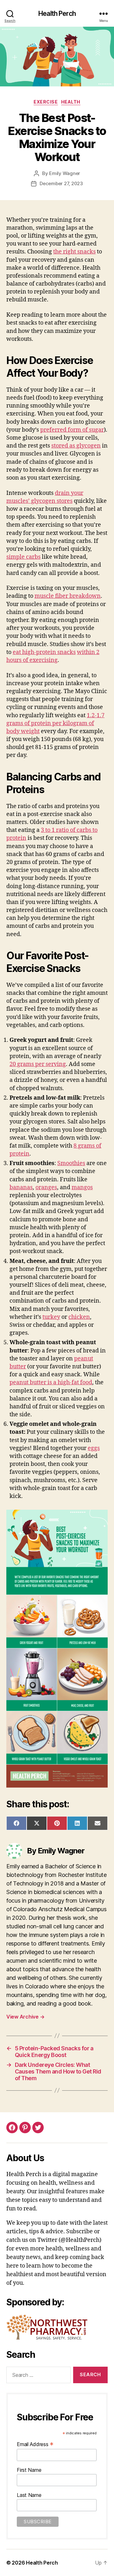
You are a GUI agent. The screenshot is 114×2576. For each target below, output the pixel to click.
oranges (46, 1187)
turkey (51, 1317)
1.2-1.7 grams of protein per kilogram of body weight (55, 723)
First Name (29, 2470)
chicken (79, 1317)
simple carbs (23, 557)
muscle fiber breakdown (68, 596)
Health (71, 102)
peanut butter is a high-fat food (51, 1382)
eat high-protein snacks (44, 652)
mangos (82, 1187)
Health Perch (57, 13)
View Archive (25, 2017)
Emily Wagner (65, 173)
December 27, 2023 (61, 183)
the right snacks (74, 252)
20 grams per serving (38, 1064)
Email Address (35, 2444)
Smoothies (71, 1163)
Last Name (29, 2495)
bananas (21, 1187)
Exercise (46, 102)
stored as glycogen (76, 446)
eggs (94, 1448)
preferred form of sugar (72, 430)
